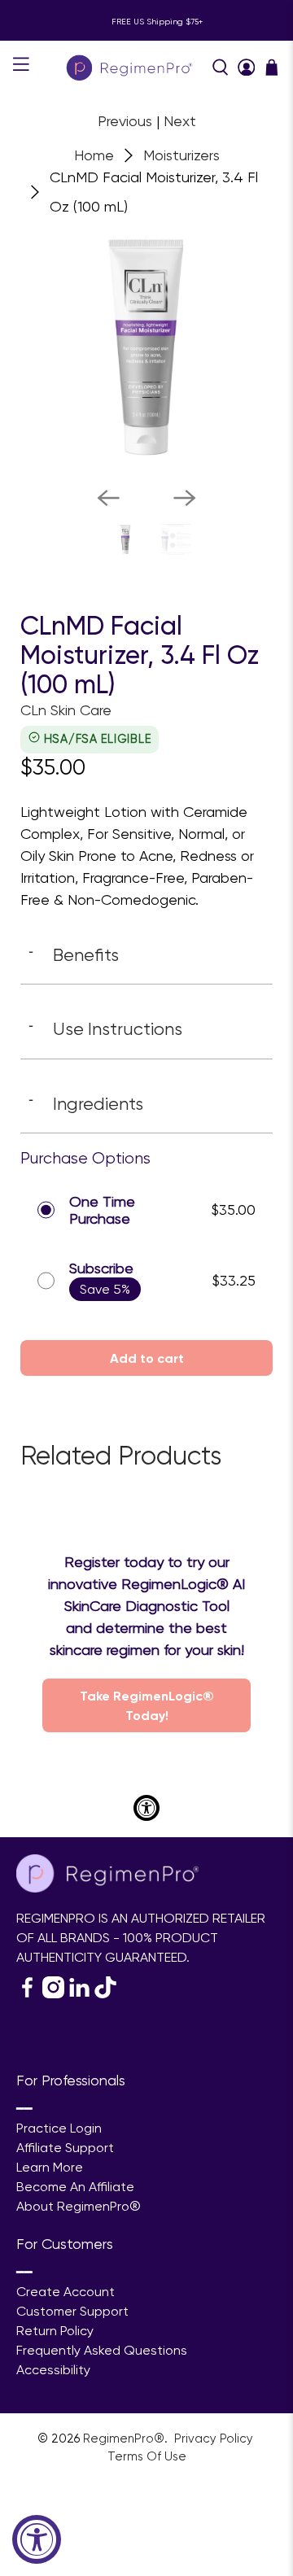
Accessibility (53, 2370)
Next (180, 121)
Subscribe (101, 1268)
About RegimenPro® (79, 2206)
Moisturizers (181, 155)
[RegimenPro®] (131, 67)
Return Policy (55, 2331)
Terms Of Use (147, 2456)
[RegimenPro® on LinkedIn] (79, 1994)
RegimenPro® (124, 2438)
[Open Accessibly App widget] (146, 1808)
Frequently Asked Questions (102, 2350)
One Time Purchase (102, 1210)
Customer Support (72, 2311)
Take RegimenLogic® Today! (147, 1705)
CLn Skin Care (66, 710)
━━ (24, 2109)
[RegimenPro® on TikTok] (105, 1994)
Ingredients (86, 1103)
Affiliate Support (65, 2148)
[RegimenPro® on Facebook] (27, 1994)
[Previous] (108, 498)
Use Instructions (105, 1028)
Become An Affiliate (75, 2187)
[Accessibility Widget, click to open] (37, 2539)
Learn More (50, 2167)
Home (94, 155)
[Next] (185, 498)
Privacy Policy (215, 2438)
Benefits (74, 954)
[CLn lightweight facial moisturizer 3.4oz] (146, 347)
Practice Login (59, 2128)
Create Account (66, 2292)
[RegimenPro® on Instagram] (53, 1994)
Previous (125, 121)
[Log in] (247, 68)
